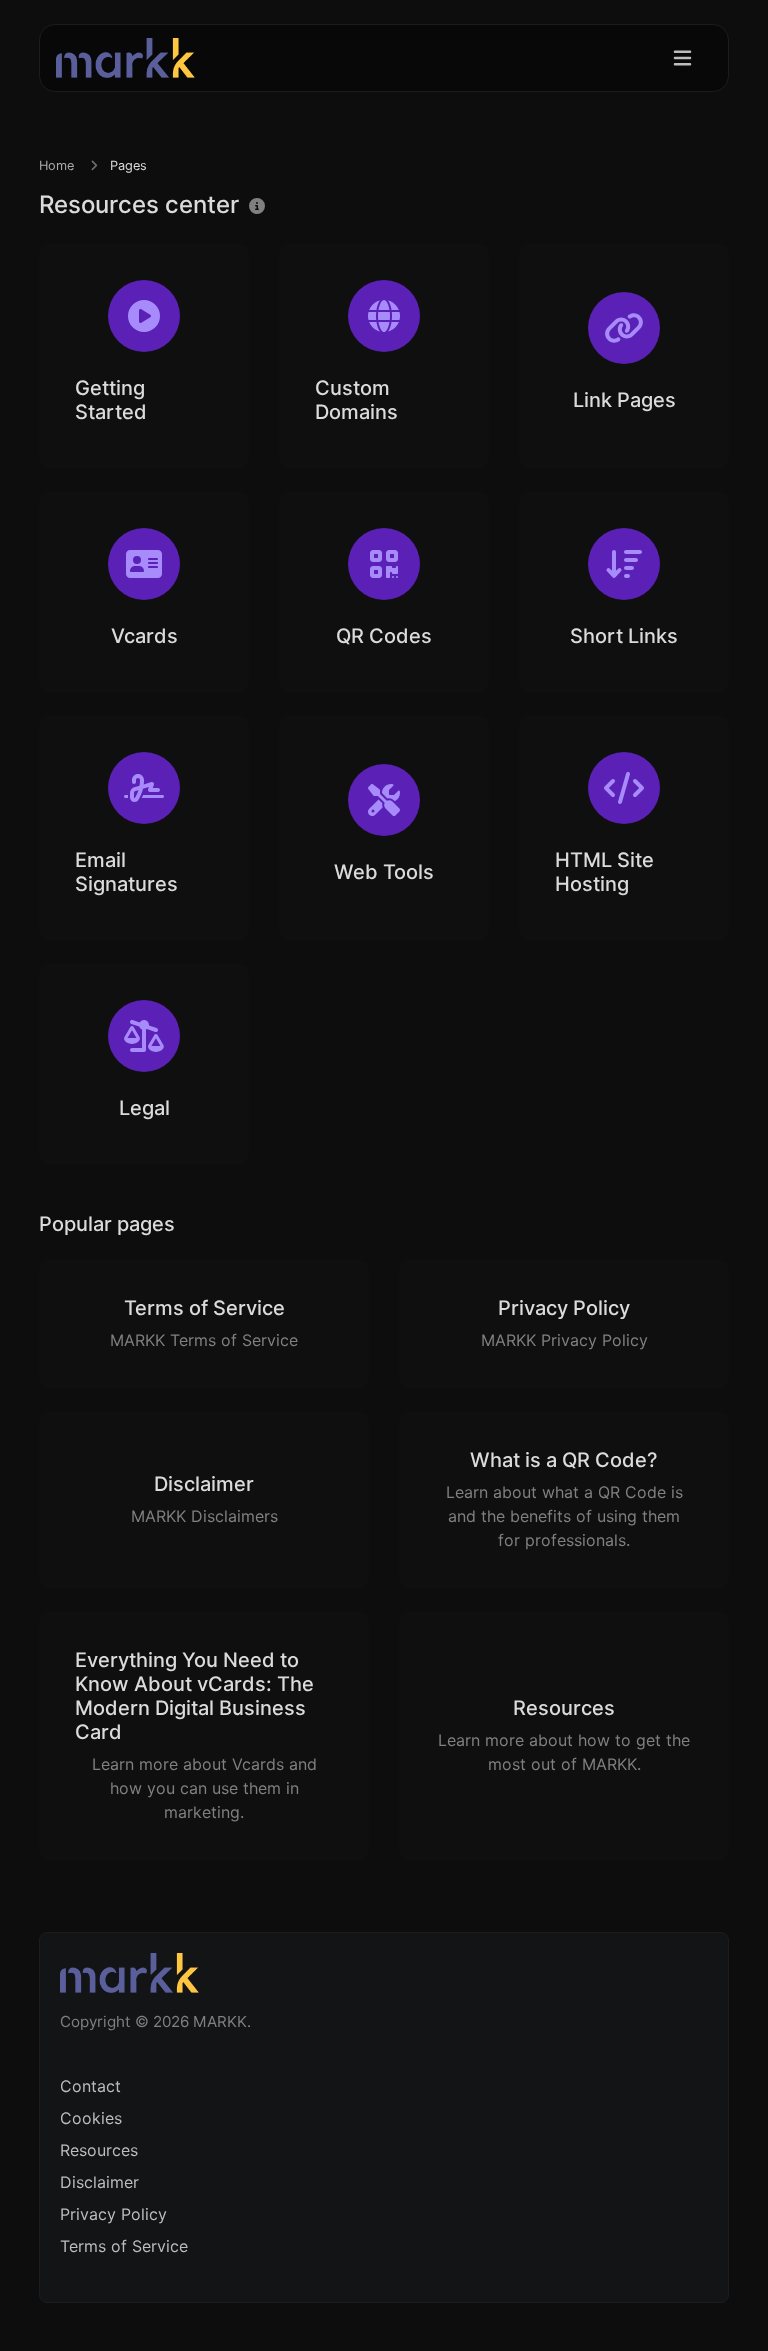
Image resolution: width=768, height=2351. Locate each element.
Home (56, 165)
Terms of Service (124, 2246)
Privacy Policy (113, 2214)
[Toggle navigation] (682, 58)
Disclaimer (99, 2182)
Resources (99, 2150)
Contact (90, 2086)
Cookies (91, 2118)
